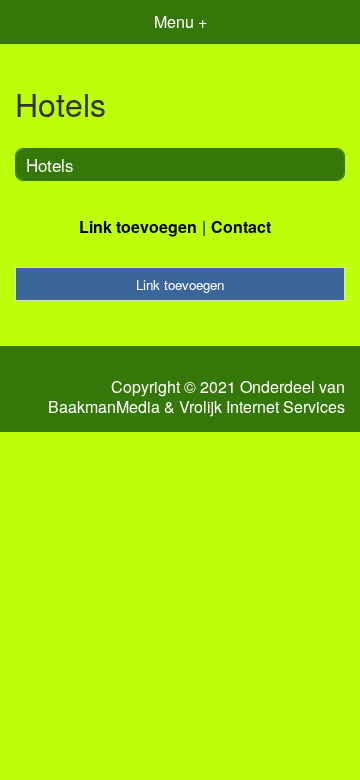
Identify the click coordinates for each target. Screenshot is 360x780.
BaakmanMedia (104, 407)
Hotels (50, 164)
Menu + (180, 21)
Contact (241, 226)
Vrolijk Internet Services (262, 407)
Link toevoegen (138, 226)
